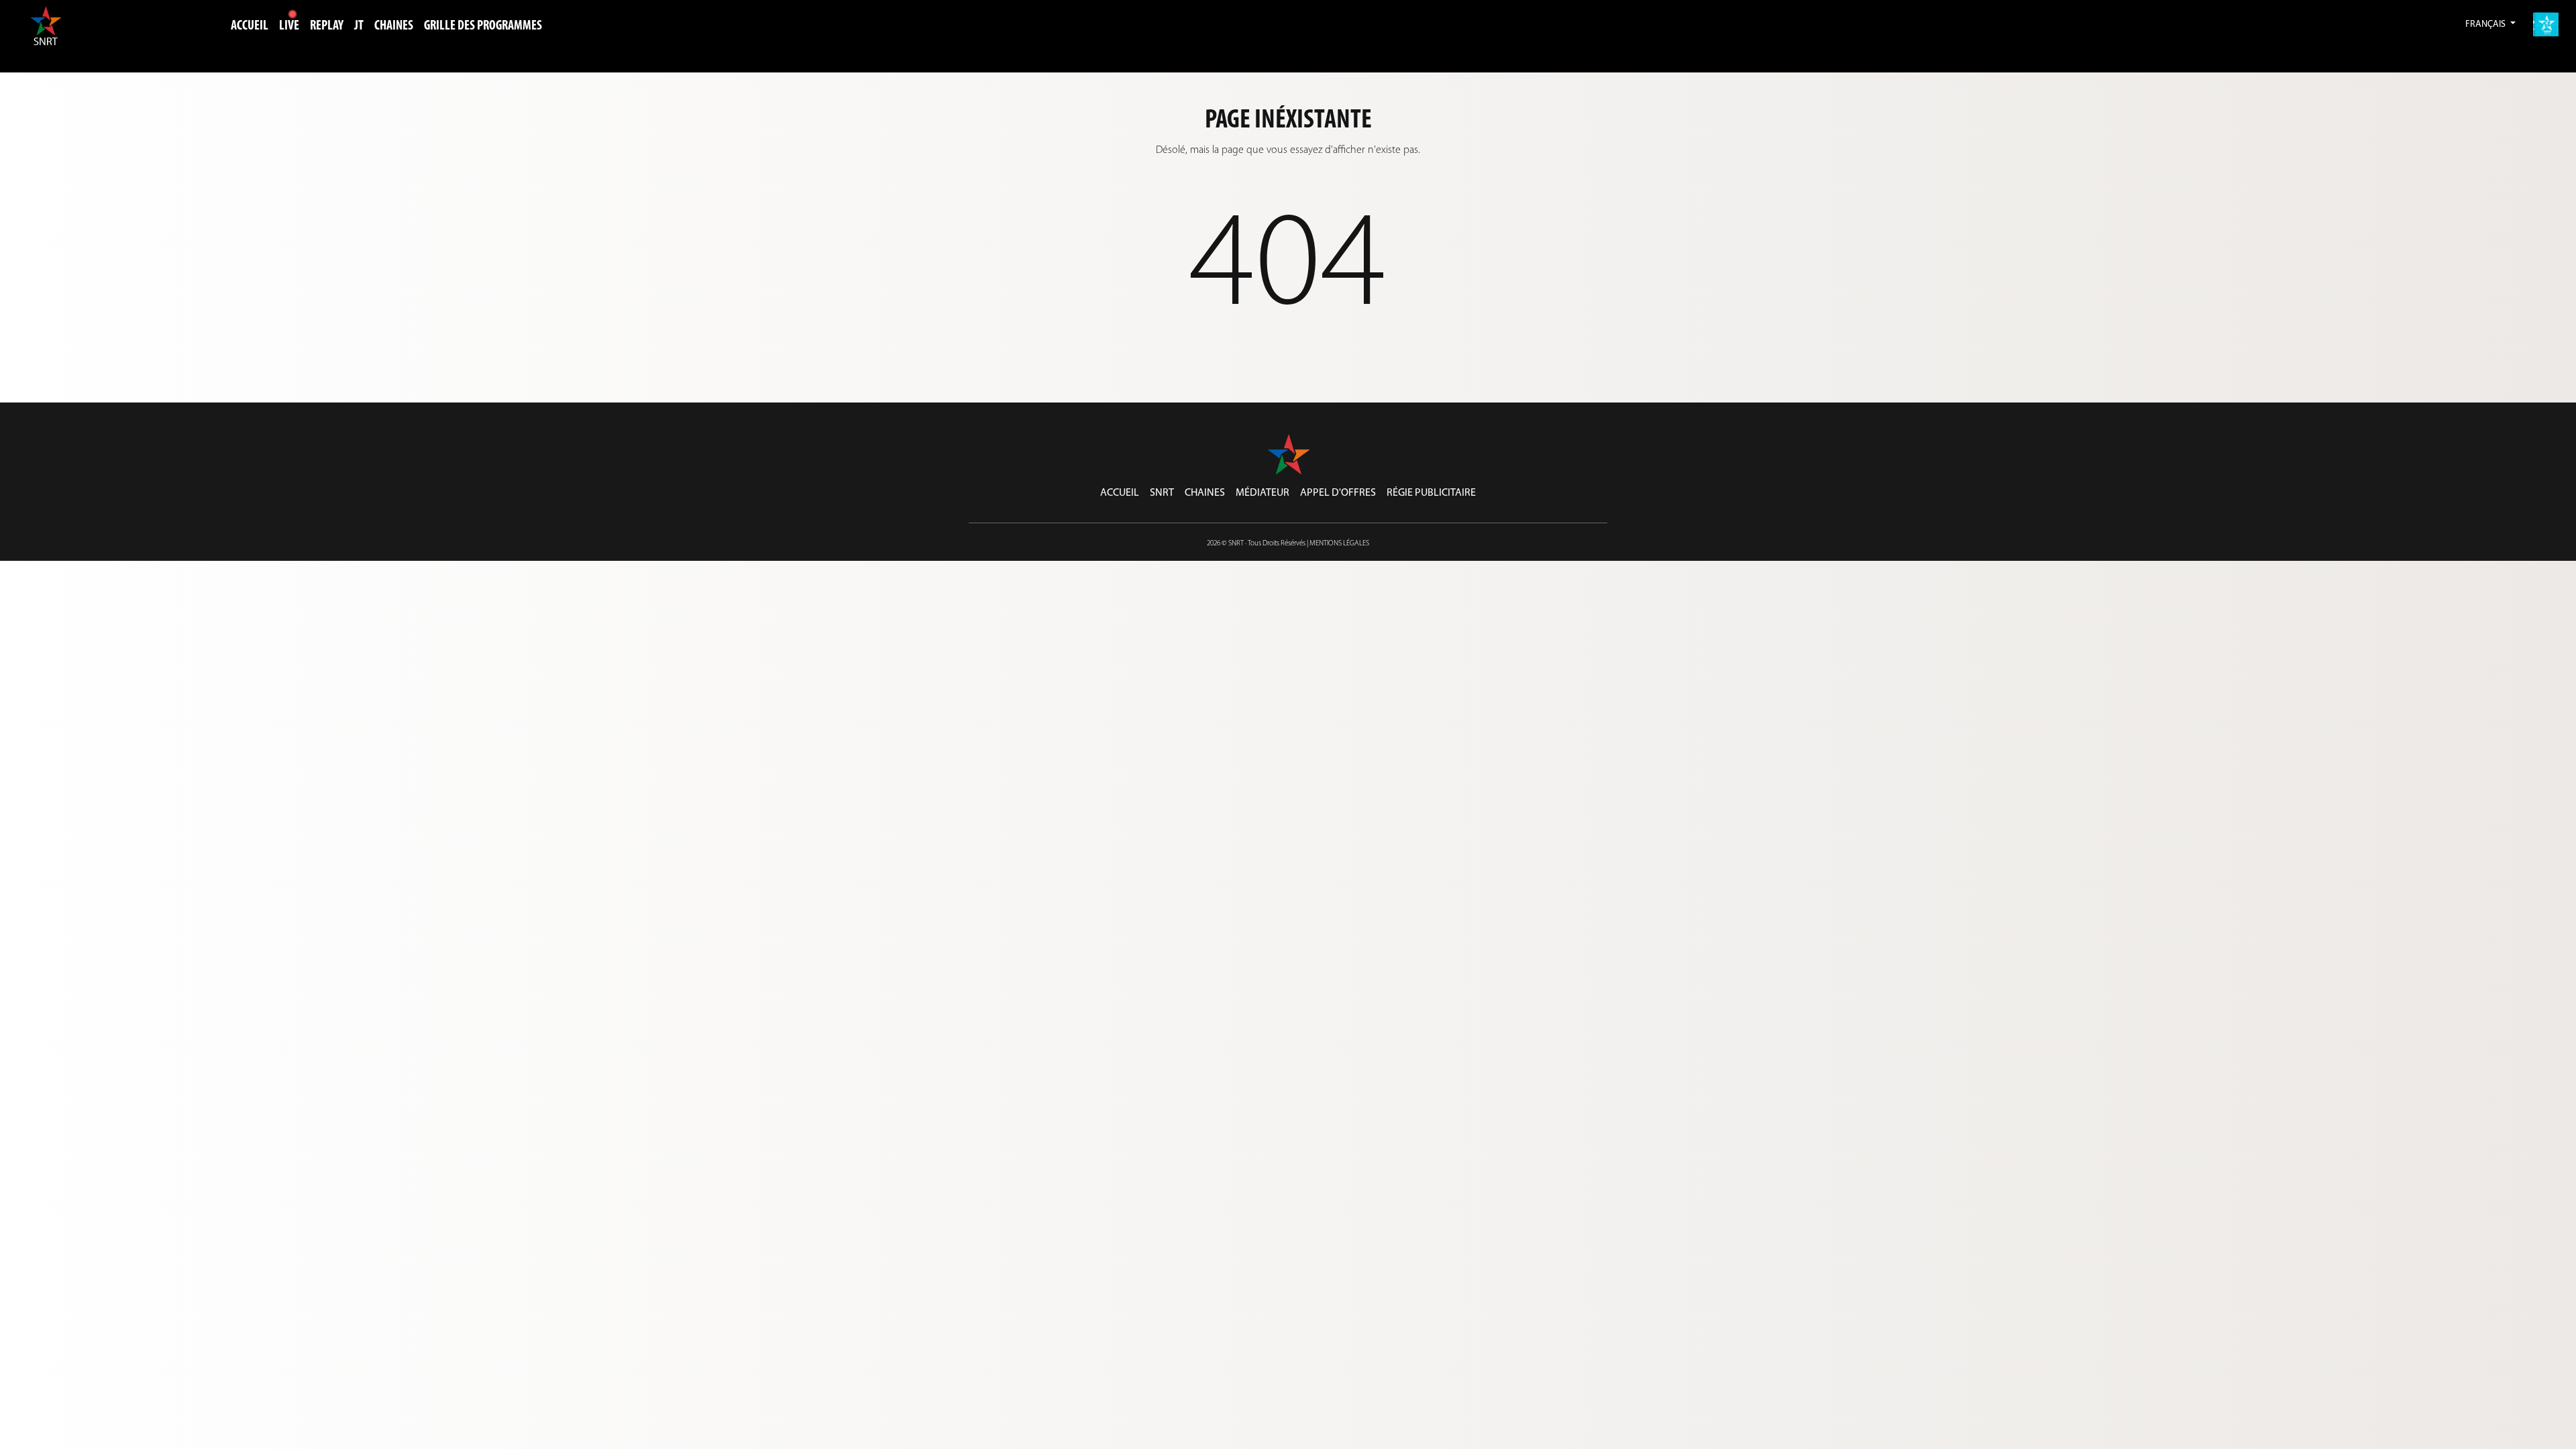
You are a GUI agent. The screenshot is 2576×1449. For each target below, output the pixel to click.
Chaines (1205, 493)
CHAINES (394, 26)
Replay (327, 26)
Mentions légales (1339, 544)
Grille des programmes (483, 26)
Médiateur (1263, 493)
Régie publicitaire (1431, 493)
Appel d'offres (1338, 493)
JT (359, 26)
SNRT (1162, 493)
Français (2486, 24)
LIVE (289, 26)
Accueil (250, 26)
